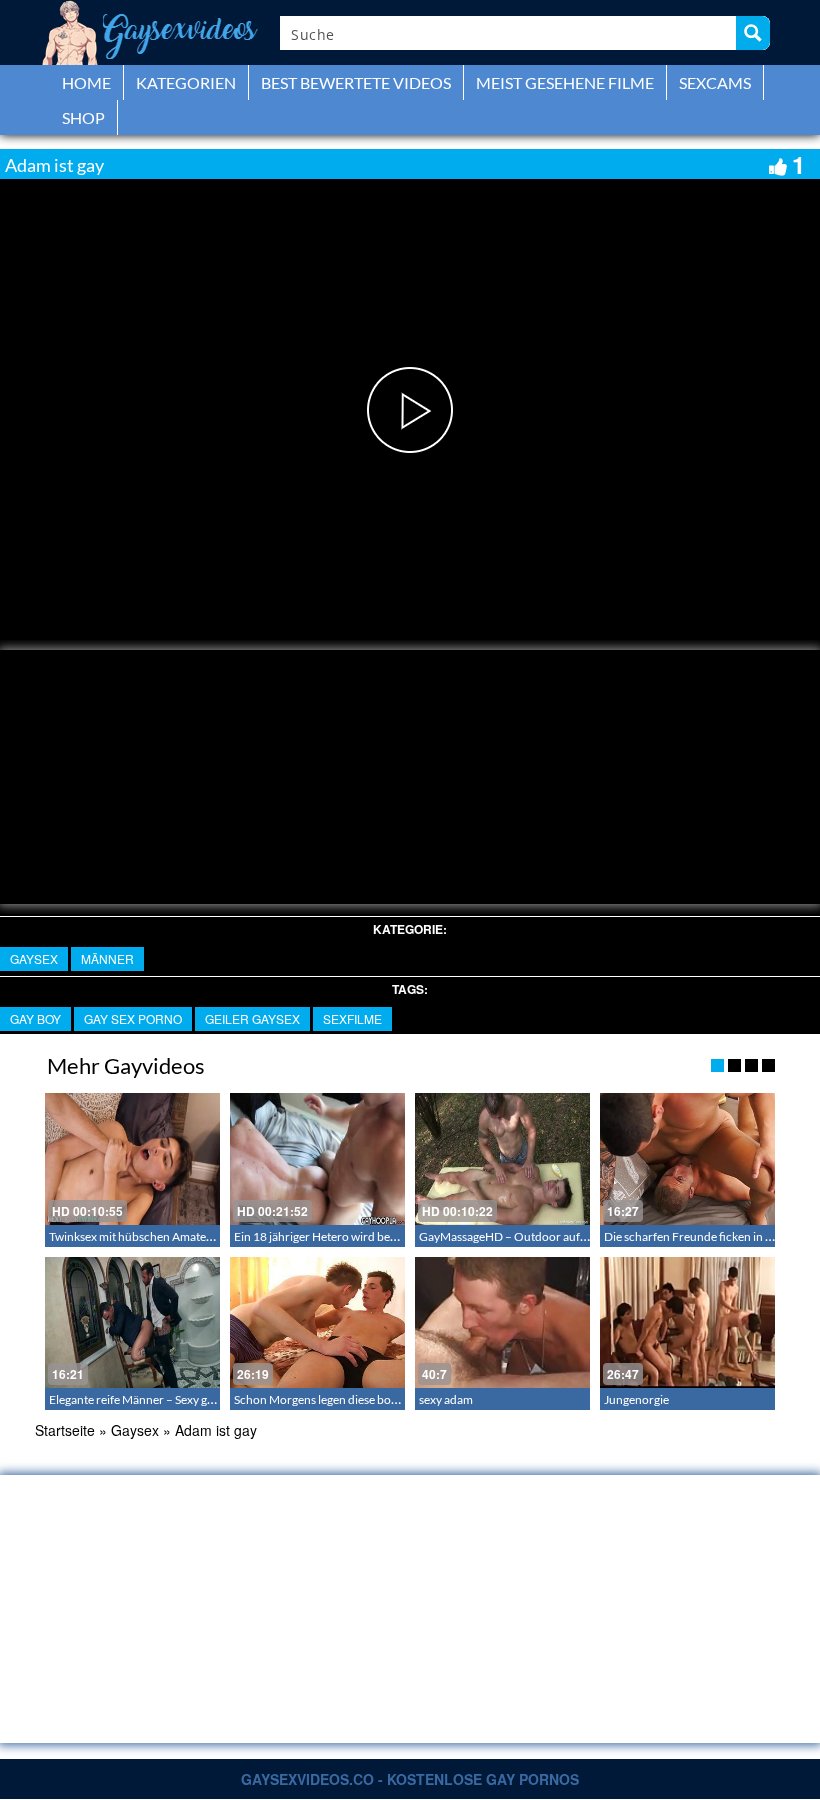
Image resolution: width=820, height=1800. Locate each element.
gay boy (35, 1018)
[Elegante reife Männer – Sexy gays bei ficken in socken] (132, 1322)
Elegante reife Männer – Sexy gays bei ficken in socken (188, 1399)
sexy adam (446, 1399)
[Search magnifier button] (753, 33)
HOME (86, 82)
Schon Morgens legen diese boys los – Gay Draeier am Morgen (394, 1399)
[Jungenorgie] (687, 1322)
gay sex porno (133, 1018)
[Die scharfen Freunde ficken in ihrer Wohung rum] (687, 1158)
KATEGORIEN (186, 82)
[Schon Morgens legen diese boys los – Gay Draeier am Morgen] (317, 1322)
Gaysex (34, 958)
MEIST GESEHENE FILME (565, 82)
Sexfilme (352, 1018)
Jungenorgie (636, 1399)
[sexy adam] (502, 1322)
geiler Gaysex (252, 1018)
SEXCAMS (715, 82)
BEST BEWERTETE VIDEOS (356, 82)
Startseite (65, 1430)
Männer (107, 958)
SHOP (83, 117)
